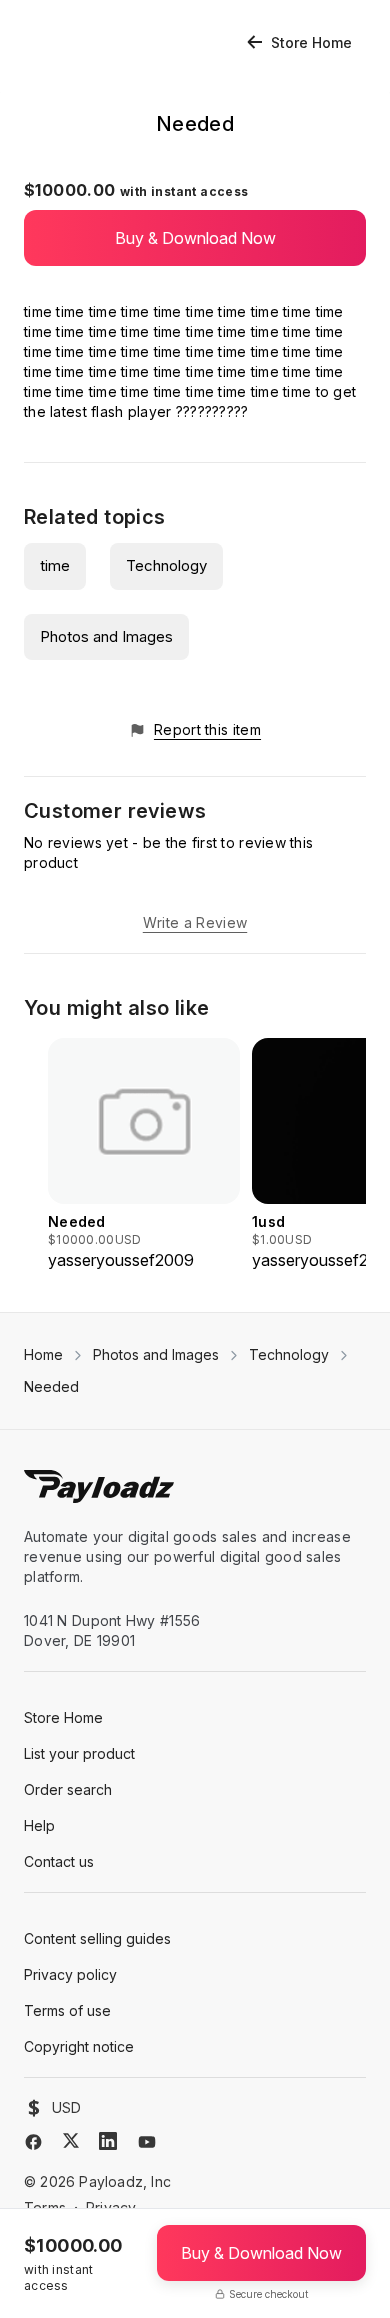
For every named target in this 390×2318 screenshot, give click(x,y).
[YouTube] (147, 2142)
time (55, 565)
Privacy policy (70, 1974)
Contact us (59, 1861)
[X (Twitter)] (71, 2140)
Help (39, 1825)
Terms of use (67, 2010)
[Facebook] (33, 2142)
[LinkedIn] (108, 2141)
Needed (51, 1386)
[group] (144, 1155)
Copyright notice (79, 2046)
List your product (79, 1753)
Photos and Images (106, 636)
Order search (68, 1789)
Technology (166, 565)
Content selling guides (97, 1938)
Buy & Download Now (195, 238)
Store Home (311, 42)
